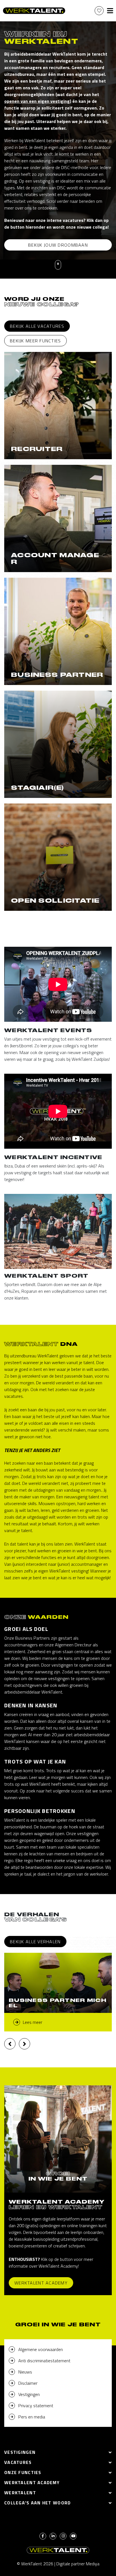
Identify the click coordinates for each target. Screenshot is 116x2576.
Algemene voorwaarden (41, 2349)
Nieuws (25, 2372)
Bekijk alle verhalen (35, 1942)
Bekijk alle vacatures (37, 326)
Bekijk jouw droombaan (58, 245)
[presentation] (10, 2044)
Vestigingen (29, 2394)
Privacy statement (36, 2406)
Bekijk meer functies (35, 341)
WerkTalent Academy (41, 2283)
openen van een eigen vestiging (37, 101)
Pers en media (32, 2417)
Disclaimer (28, 2383)
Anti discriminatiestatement (44, 2361)
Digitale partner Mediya (78, 2564)
